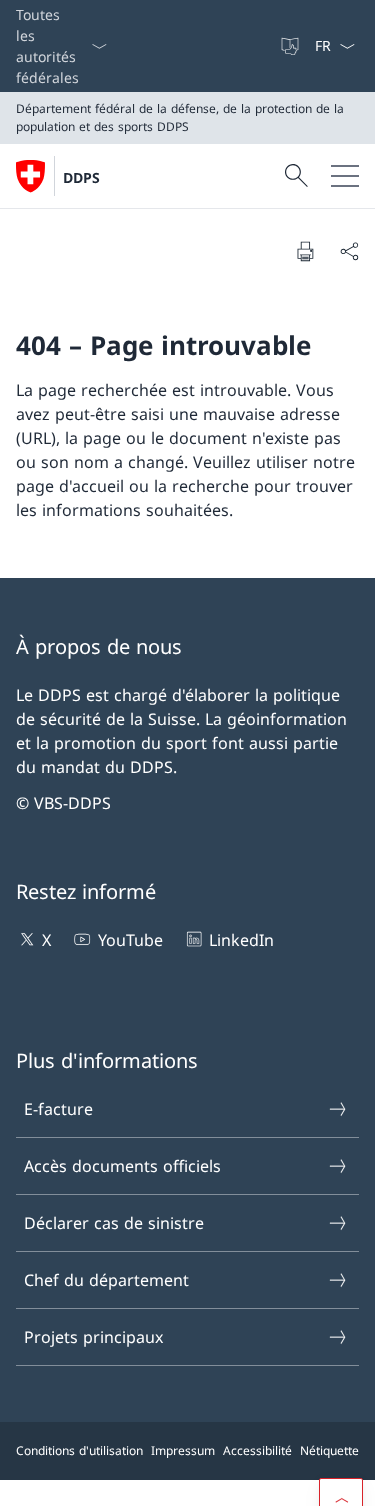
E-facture (58, 1109)
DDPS (81, 177)
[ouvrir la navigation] (345, 176)
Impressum (183, 1450)
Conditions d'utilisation (79, 1450)
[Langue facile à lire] (292, 46)
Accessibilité (257, 1450)
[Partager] (349, 251)
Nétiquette (329, 1450)
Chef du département (106, 1280)
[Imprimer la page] (305, 251)
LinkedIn (241, 940)
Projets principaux (93, 1337)
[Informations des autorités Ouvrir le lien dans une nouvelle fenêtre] (270, 46)
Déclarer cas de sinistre (114, 1223)
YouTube (130, 940)
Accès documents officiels (122, 1166)
